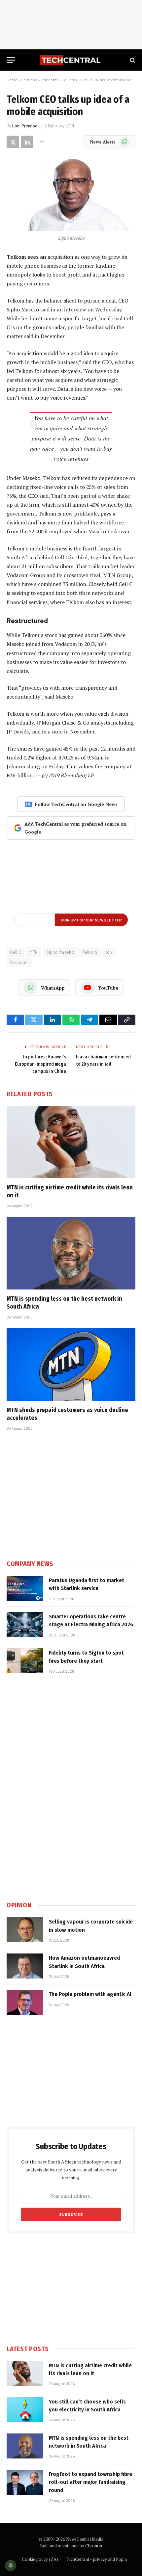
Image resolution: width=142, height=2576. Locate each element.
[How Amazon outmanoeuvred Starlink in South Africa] (25, 1966)
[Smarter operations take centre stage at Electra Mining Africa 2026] (25, 1625)
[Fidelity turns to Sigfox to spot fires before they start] (25, 1661)
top (109, 952)
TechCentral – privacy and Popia (96, 2559)
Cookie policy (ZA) (40, 2559)
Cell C (16, 952)
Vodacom (19, 962)
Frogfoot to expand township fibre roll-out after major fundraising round (90, 2482)
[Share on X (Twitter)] (13, 142)
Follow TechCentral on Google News (76, 804)
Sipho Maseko (60, 952)
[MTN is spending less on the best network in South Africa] (71, 1253)
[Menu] (11, 60)
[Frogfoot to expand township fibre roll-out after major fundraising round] (25, 2482)
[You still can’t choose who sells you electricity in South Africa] (25, 2410)
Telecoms (50, 80)
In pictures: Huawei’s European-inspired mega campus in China (40, 1064)
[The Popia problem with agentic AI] (25, 2002)
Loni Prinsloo (25, 126)
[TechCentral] (71, 60)
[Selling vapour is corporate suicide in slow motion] (25, 1930)
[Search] (132, 60)
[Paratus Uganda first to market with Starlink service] (25, 1588)
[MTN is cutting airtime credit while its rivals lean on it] (71, 1142)
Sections (29, 80)
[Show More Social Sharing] (42, 142)
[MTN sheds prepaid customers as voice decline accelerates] (71, 1364)
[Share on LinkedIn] (27, 142)
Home (12, 80)
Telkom (90, 952)
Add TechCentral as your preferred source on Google (75, 828)
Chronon (94, 2546)
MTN (34, 952)
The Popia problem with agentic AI (90, 1994)
